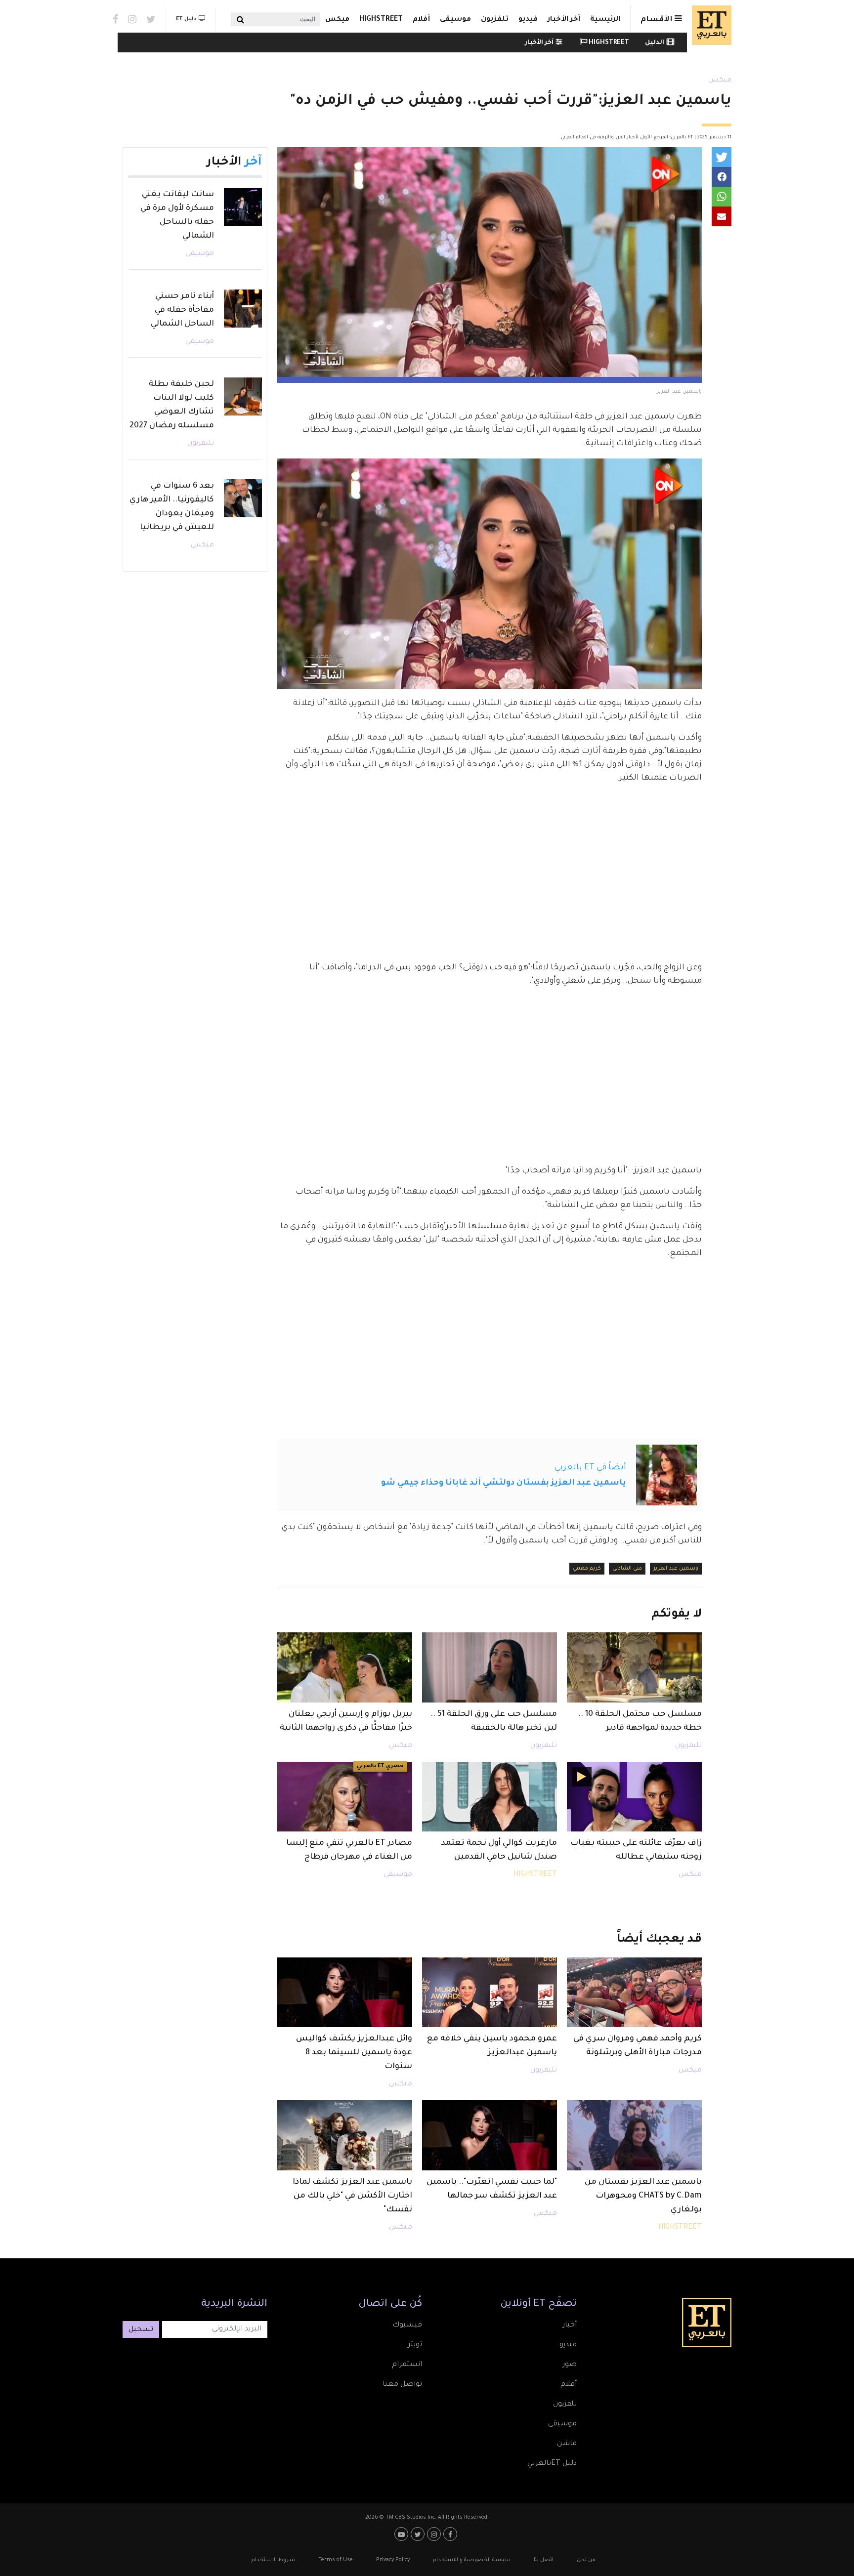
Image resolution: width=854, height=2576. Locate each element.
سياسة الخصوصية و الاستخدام (472, 2560)
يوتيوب (403, 2534)
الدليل (655, 43)
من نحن (586, 2560)
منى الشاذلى (627, 1569)
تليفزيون (688, 1746)
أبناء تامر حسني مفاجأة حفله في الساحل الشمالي (182, 310)
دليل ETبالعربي (552, 2464)
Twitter (151, 19)
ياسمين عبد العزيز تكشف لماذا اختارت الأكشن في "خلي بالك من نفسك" (352, 2196)
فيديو (528, 20)
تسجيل (141, 2330)
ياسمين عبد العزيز (676, 1569)
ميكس (337, 20)
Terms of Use (336, 2560)
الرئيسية (605, 20)
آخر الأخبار (564, 20)
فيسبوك (407, 2326)
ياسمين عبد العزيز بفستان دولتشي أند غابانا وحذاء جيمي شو (504, 1483)
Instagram (132, 19)
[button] (722, 157)
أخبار (570, 2326)
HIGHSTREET (381, 20)
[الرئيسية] (709, 25)
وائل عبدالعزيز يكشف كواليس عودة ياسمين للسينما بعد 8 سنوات (354, 2053)
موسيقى (455, 20)
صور (570, 2365)
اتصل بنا (544, 2560)
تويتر (415, 2345)
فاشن (567, 2444)
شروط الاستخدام (273, 2560)
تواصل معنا (402, 2385)
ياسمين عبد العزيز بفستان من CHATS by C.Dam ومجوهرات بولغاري (643, 2196)
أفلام (421, 20)
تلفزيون (495, 20)
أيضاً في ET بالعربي (590, 1468)
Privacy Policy (393, 2560)
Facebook (115, 19)
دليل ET (186, 19)
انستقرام (407, 2365)
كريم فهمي (587, 1569)
